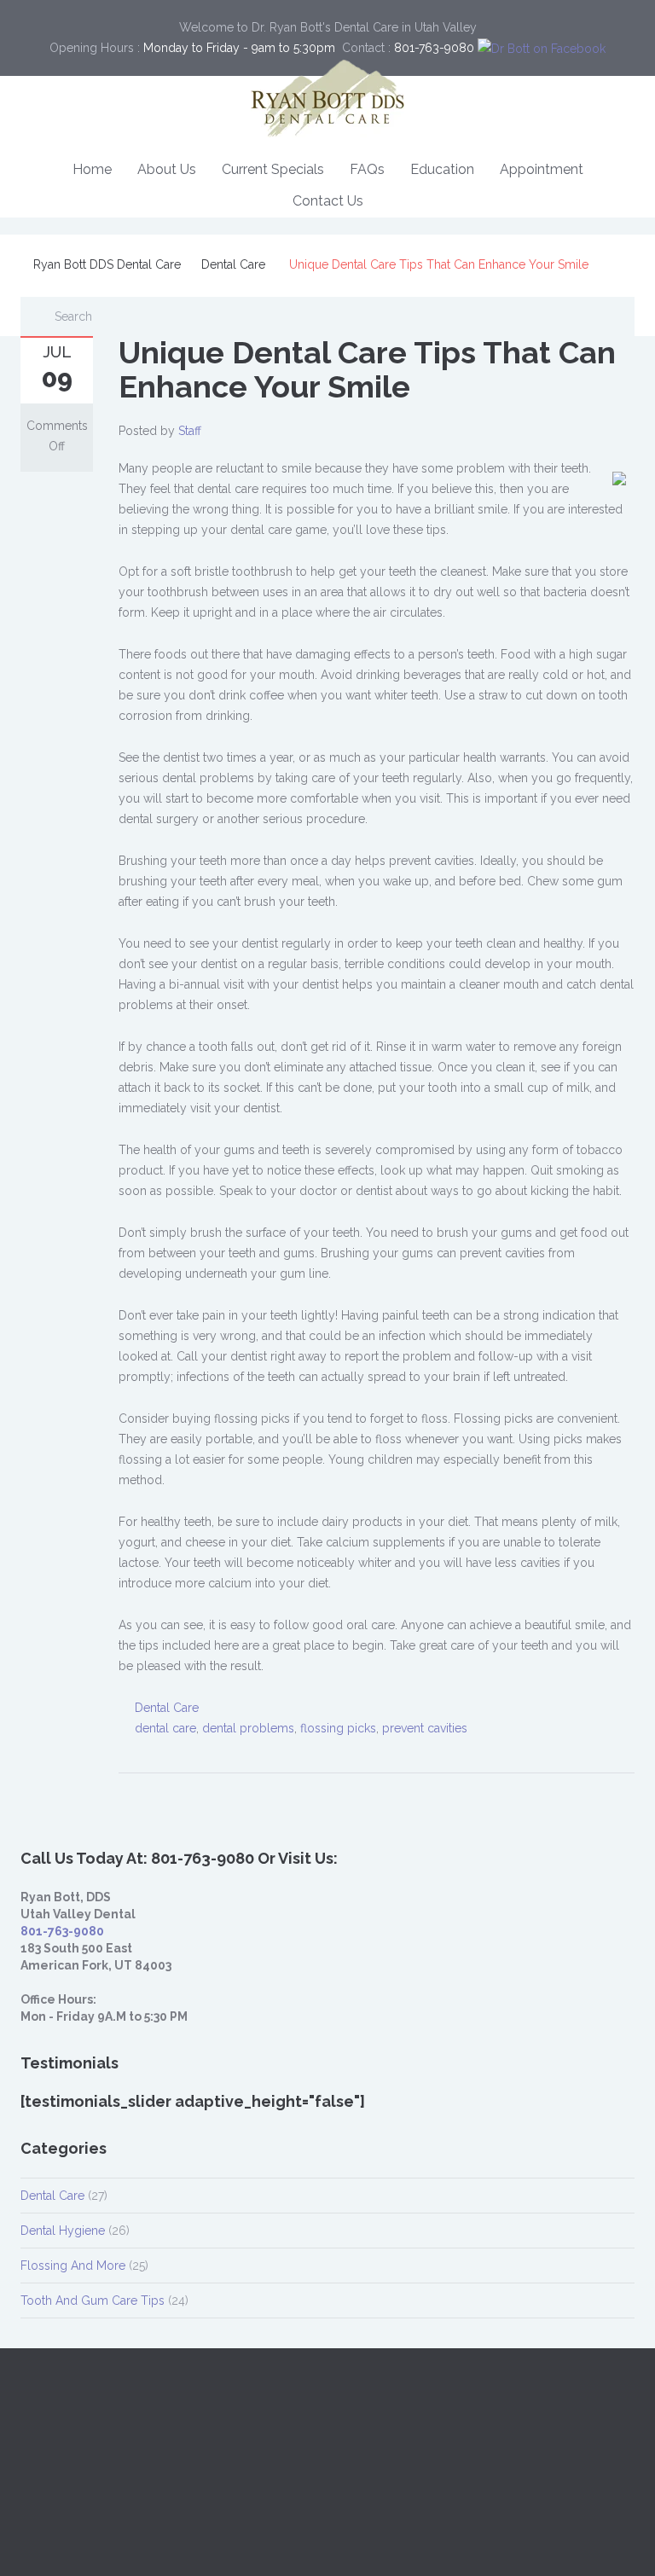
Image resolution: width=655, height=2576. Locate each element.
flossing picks (338, 1728)
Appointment (542, 169)
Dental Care (233, 264)
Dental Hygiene (63, 2231)
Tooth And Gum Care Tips (93, 2300)
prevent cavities (425, 1728)
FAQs (367, 169)
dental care (165, 1728)
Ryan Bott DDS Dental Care (107, 264)
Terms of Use (251, 2540)
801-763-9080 (62, 1931)
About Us (167, 169)
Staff (190, 431)
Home (92, 169)
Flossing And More (73, 2266)
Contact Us (328, 201)
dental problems (248, 1728)
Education (442, 169)
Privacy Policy (166, 2540)
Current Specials (273, 169)
